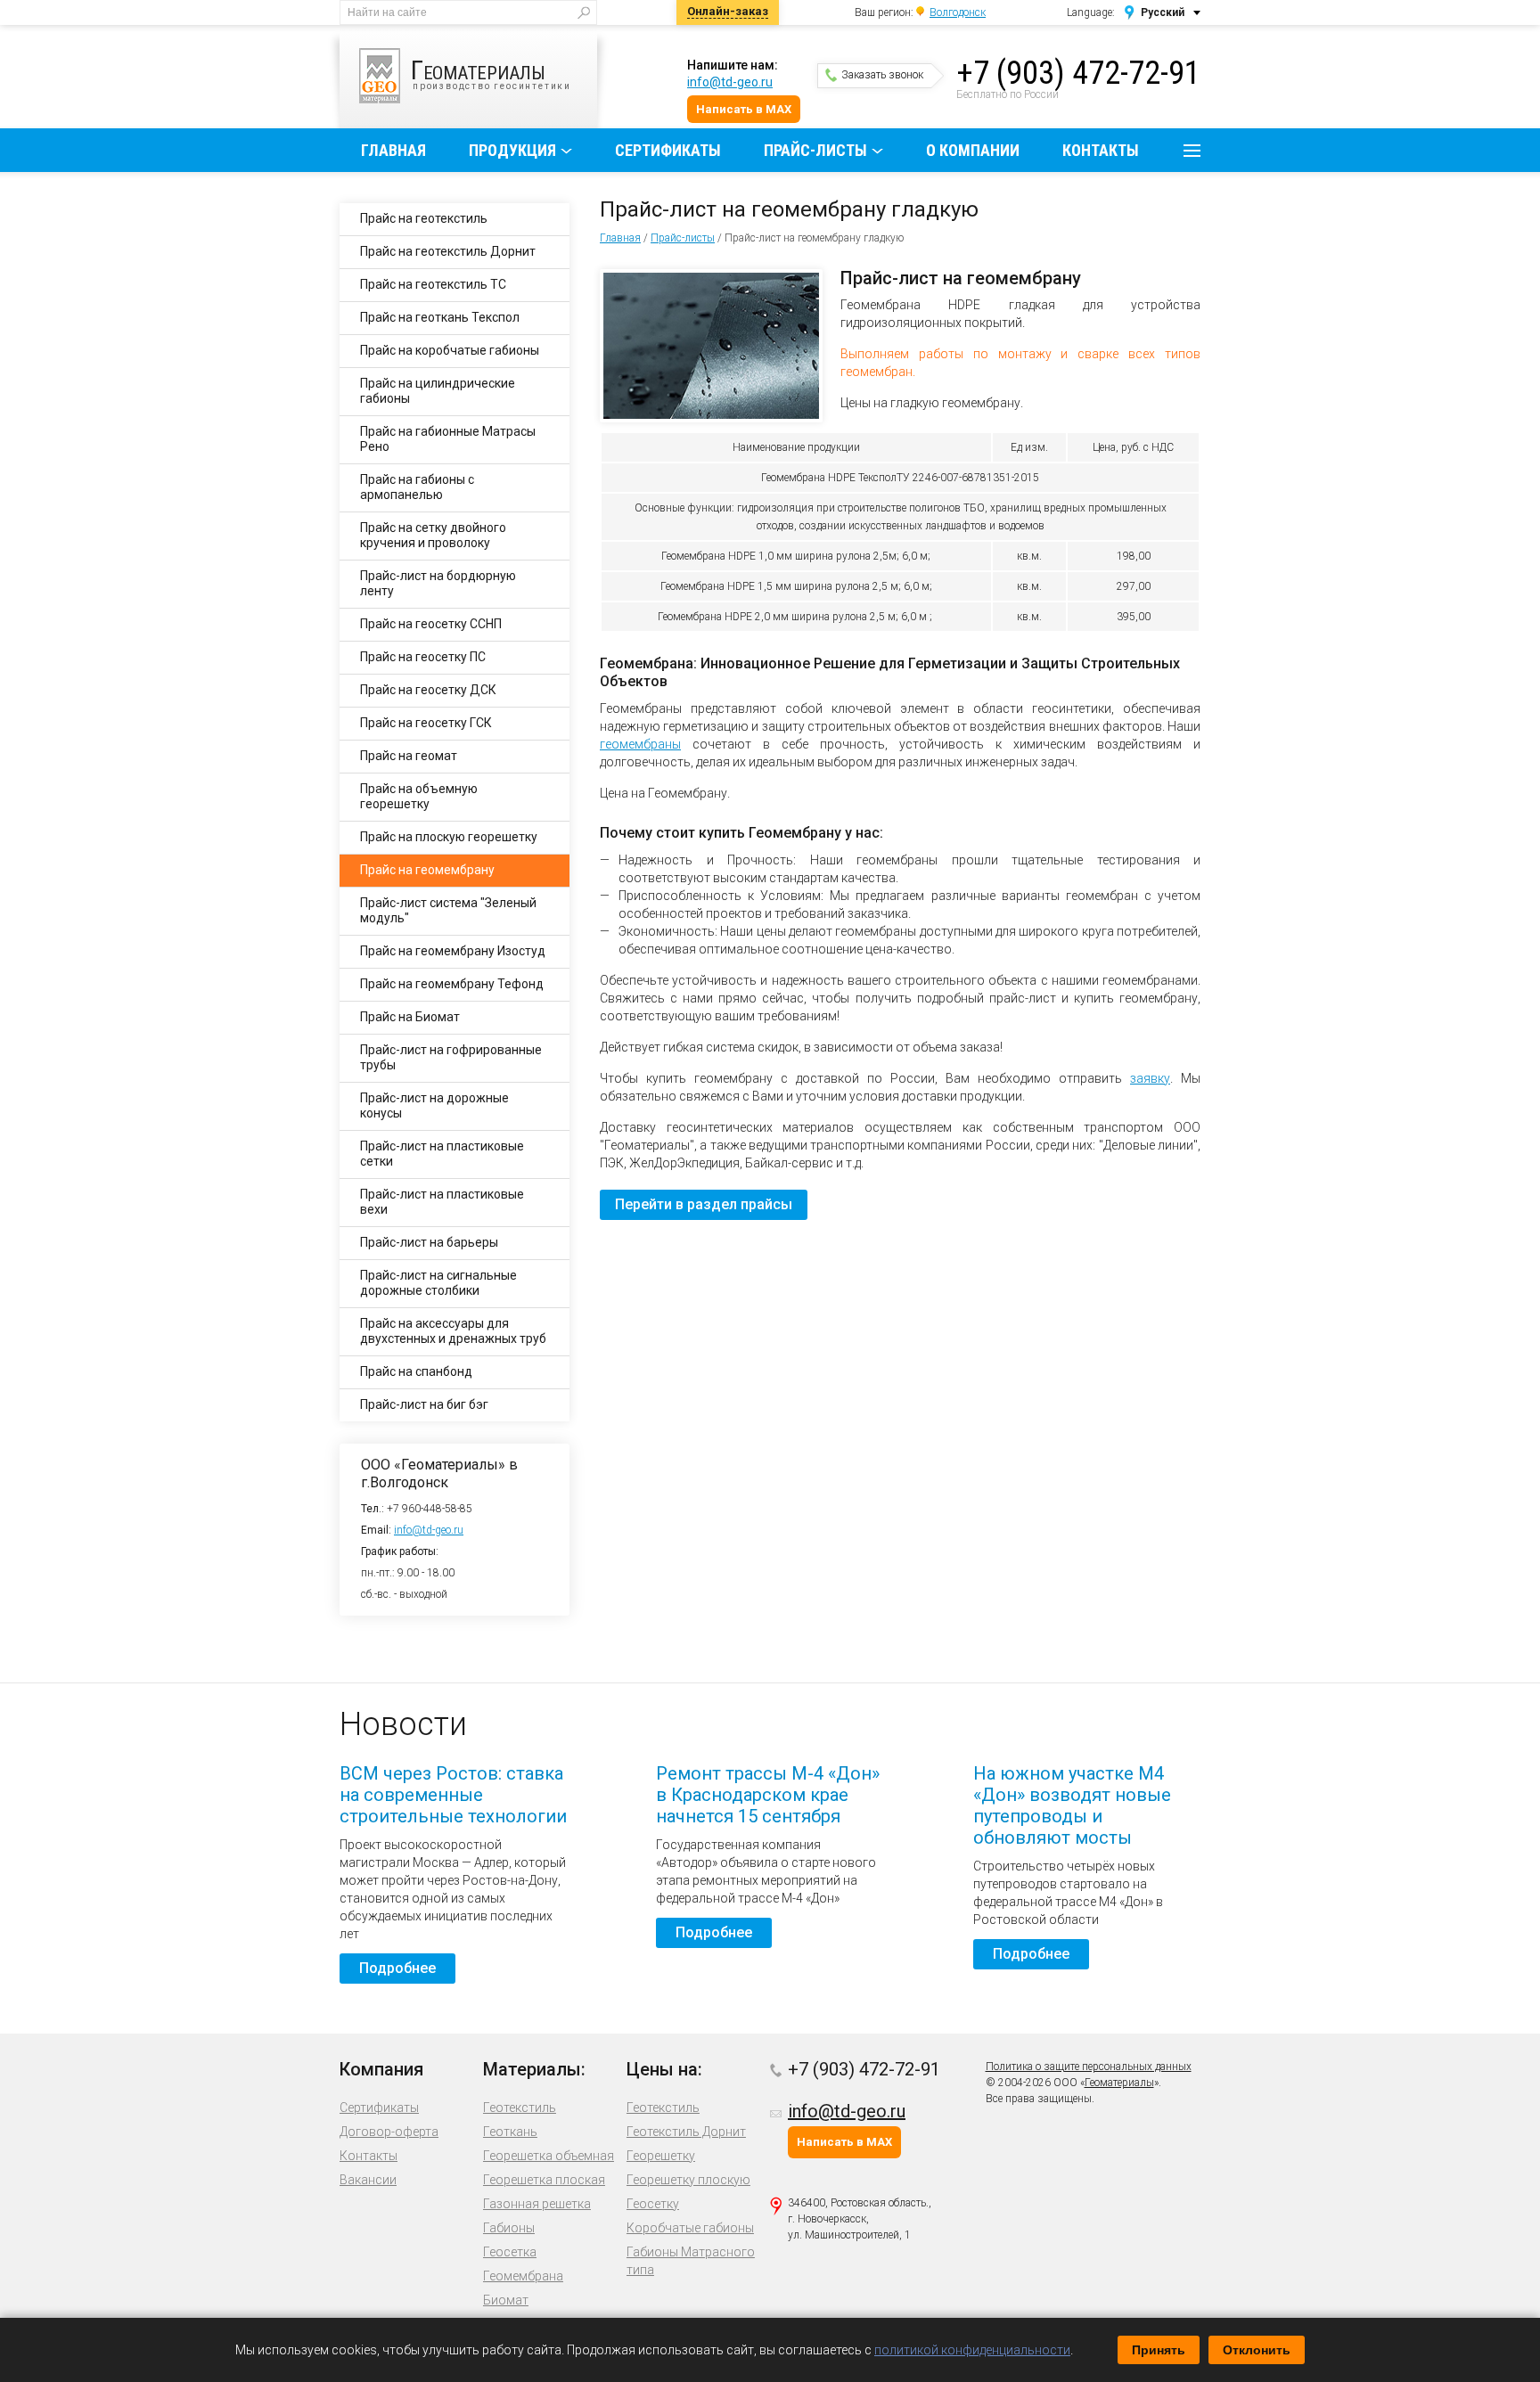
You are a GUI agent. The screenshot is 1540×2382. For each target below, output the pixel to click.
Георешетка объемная (549, 2156)
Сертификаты (668, 150)
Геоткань (510, 2132)
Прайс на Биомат (410, 1017)
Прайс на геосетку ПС (423, 657)
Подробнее (397, 1968)
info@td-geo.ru (730, 82)
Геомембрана (523, 2276)
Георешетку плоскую (688, 2180)
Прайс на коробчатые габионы (450, 350)
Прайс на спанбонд (416, 1371)
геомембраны (640, 744)
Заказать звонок (882, 75)
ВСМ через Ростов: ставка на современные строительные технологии (453, 1795)
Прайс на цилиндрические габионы (438, 391)
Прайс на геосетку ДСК (428, 690)
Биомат (506, 2300)
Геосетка (510, 2252)
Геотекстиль (520, 2108)
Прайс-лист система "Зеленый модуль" (448, 910)
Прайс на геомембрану (427, 870)
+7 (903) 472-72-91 (1078, 73)
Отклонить (1257, 2350)
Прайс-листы (815, 150)
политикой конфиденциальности (972, 2350)
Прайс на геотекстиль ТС (433, 284)
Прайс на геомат (409, 756)
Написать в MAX (744, 109)
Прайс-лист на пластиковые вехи (442, 1202)
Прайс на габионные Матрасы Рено (448, 439)
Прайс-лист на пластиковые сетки (442, 1154)
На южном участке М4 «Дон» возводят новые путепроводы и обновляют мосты (1072, 1805)
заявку (1150, 1078)
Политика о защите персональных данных (1089, 2067)
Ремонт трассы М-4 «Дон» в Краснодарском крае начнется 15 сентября (768, 1795)
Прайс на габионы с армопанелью (417, 487)
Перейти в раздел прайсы (704, 1204)
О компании (973, 150)
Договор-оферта (389, 2132)
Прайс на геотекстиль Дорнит (448, 251)
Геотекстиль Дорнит (686, 2132)
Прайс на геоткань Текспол (440, 317)
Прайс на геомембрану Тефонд (452, 984)
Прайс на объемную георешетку (419, 796)
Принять (1159, 2350)
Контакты (1101, 150)
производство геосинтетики (491, 73)
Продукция (512, 150)
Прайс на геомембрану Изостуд (453, 951)
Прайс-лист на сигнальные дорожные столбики (438, 1283)
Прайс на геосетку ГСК (426, 723)
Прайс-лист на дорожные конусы (434, 1105)
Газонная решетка (537, 2204)
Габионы (509, 2228)
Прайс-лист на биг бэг (424, 1404)
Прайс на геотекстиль (424, 218)
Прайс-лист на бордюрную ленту (438, 583)
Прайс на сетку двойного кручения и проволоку (433, 535)
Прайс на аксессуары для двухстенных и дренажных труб (453, 1331)
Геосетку (653, 2204)
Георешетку (661, 2156)
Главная (393, 150)
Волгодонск (958, 12)
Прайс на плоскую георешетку (449, 837)
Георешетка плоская (544, 2180)
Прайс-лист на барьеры (429, 1242)
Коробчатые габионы (690, 2228)
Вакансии (368, 2180)
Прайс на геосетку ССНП (431, 624)
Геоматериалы (1119, 2083)
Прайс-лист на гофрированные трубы (451, 1057)
